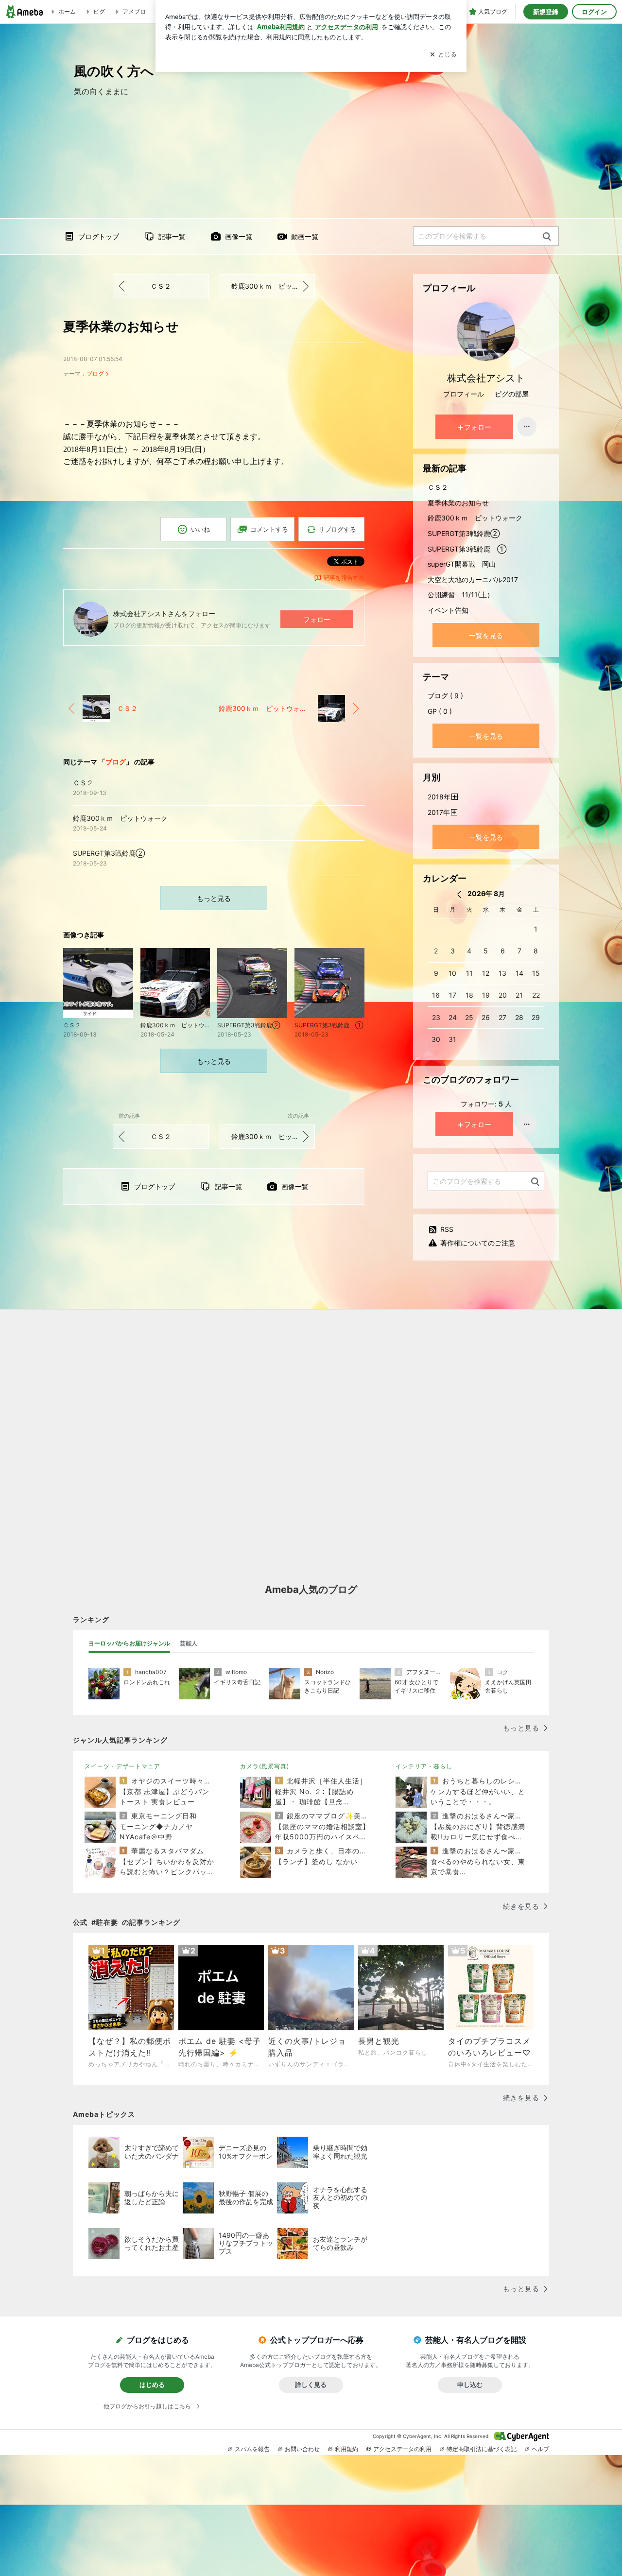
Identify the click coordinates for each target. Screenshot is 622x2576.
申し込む (470, 2385)
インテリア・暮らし (424, 1766)
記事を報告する (344, 578)
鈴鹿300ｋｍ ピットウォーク (273, 286)
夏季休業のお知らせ (121, 326)
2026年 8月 (486, 893)
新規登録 (546, 12)
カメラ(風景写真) (265, 1766)
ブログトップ (99, 236)
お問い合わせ (302, 2449)
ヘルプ (540, 2449)
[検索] (547, 237)
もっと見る (214, 898)
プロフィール (464, 394)
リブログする (337, 529)
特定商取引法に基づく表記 (482, 2449)
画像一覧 (239, 236)
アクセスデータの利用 (402, 2449)
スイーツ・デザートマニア (122, 1766)
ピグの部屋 (512, 394)
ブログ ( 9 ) (445, 696)
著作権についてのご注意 (478, 1243)
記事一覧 (172, 236)
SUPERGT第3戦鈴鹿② (464, 533)
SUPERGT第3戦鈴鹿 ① (467, 549)
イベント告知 (448, 610)
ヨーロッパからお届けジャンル (129, 1643)
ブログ (95, 373)
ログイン (594, 12)
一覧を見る (486, 635)
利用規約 (346, 2449)
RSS (447, 1229)
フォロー (317, 619)
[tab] (129, 1643)
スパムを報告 (252, 2449)
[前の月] (459, 894)
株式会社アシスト (486, 378)
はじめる (152, 2385)
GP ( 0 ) (440, 711)
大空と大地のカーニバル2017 (473, 579)
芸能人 (189, 1643)
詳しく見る (311, 2385)
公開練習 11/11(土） (461, 595)
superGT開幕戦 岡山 (462, 564)
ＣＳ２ (161, 286)
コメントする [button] (269, 529)
